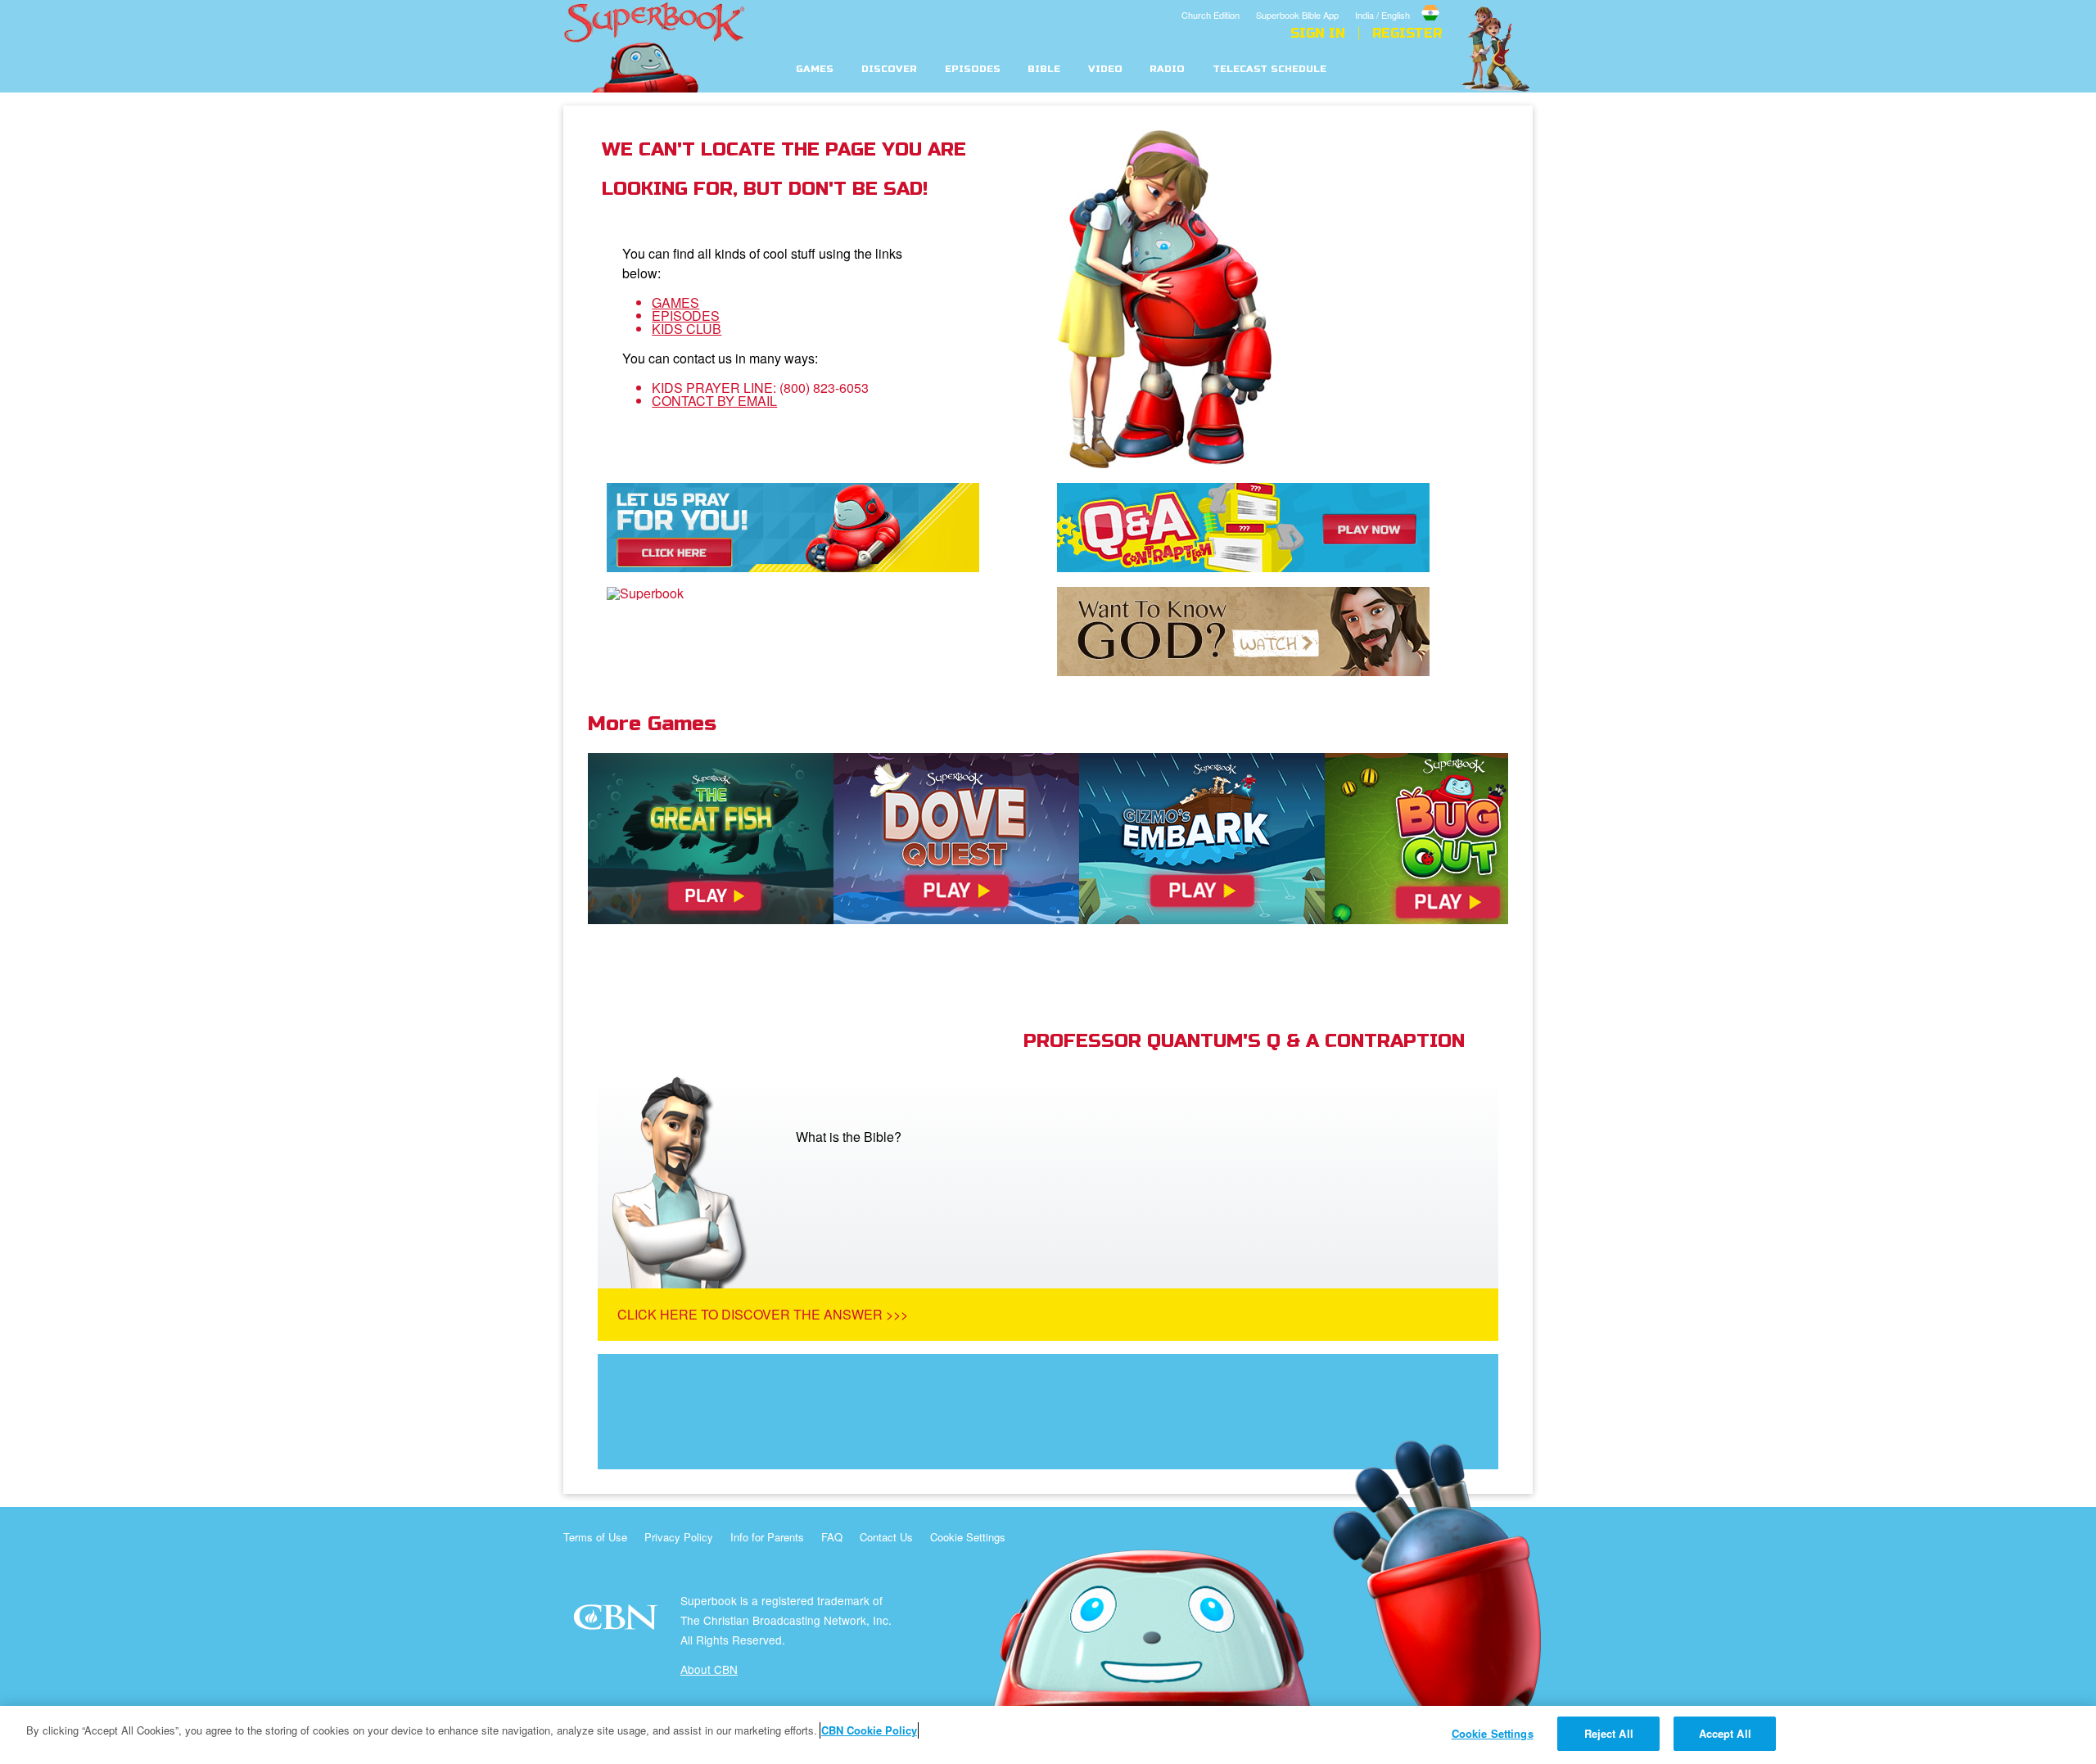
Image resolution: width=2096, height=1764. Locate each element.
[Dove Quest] (956, 839)
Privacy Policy (679, 1537)
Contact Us (886, 1537)
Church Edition (1211, 15)
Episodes (973, 69)
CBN (618, 1622)
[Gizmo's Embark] (1202, 839)
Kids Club (687, 329)
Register (1407, 34)
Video (1105, 69)
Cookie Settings (968, 1537)
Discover (889, 69)
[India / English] (1398, 2)
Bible (1044, 69)
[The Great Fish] (711, 839)
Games (815, 69)
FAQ (832, 1537)
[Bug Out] (1448, 839)
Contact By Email (714, 401)
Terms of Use (595, 1537)
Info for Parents (767, 1537)
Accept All (1725, 1733)
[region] (1048, 1735)
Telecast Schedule (1269, 69)
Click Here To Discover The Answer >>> (763, 1314)
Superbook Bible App (1297, 15)
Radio (1167, 69)
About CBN (709, 1669)
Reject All (1609, 1733)
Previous (563, 854)
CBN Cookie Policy (869, 1730)
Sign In (1318, 34)
